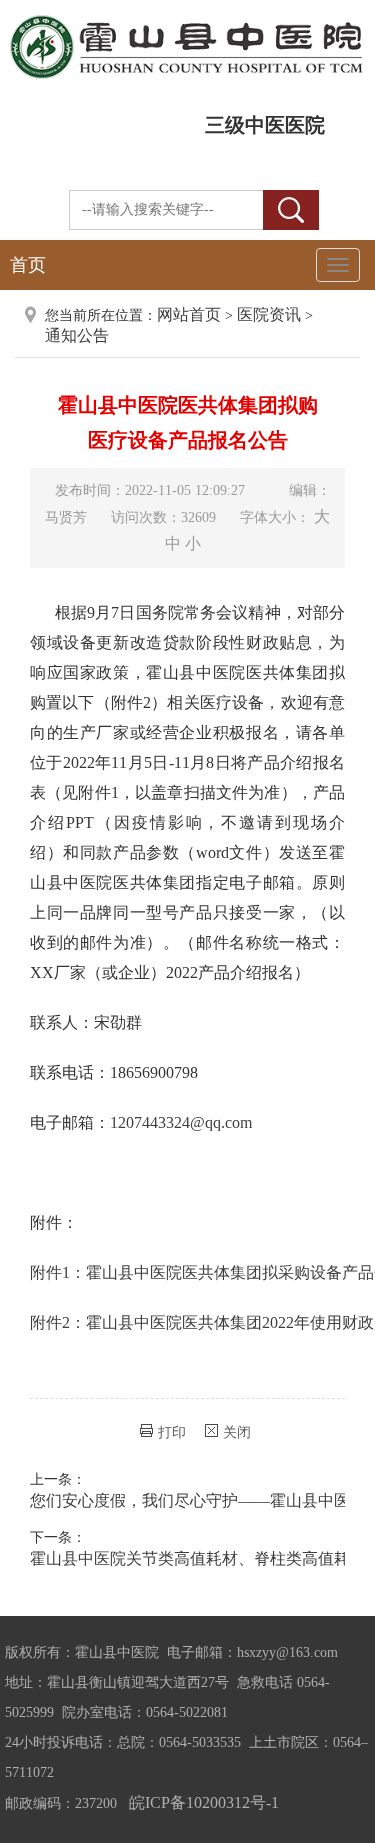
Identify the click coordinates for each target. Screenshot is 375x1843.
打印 (172, 1432)
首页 (28, 265)
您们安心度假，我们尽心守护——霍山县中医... (196, 1500)
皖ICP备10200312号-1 (204, 1802)
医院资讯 (269, 314)
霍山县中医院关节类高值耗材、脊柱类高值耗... (196, 1558)
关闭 (237, 1432)
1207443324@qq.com (181, 1122)
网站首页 (189, 314)
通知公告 (77, 335)
